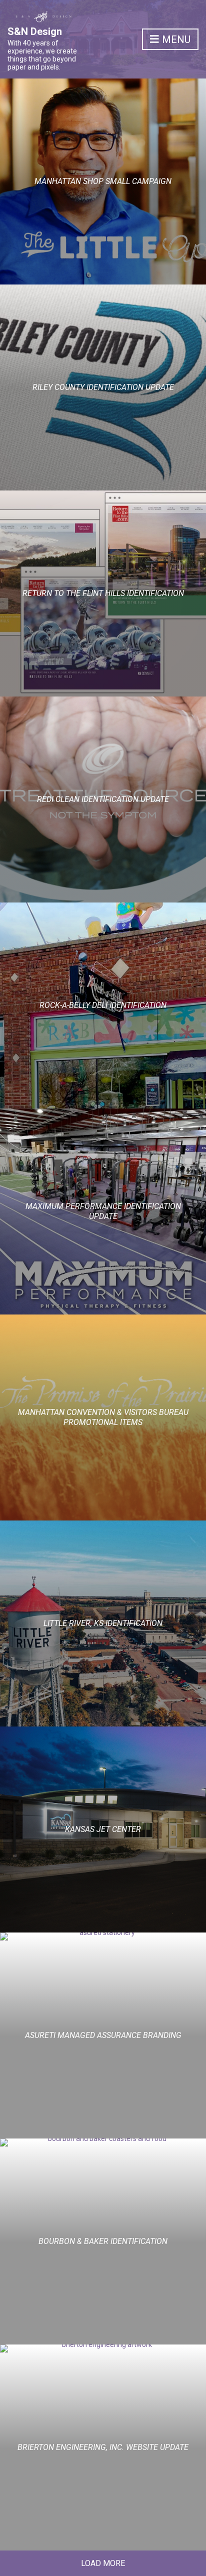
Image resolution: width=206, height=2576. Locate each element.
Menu (175, 39)
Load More (103, 2563)
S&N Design (35, 31)
